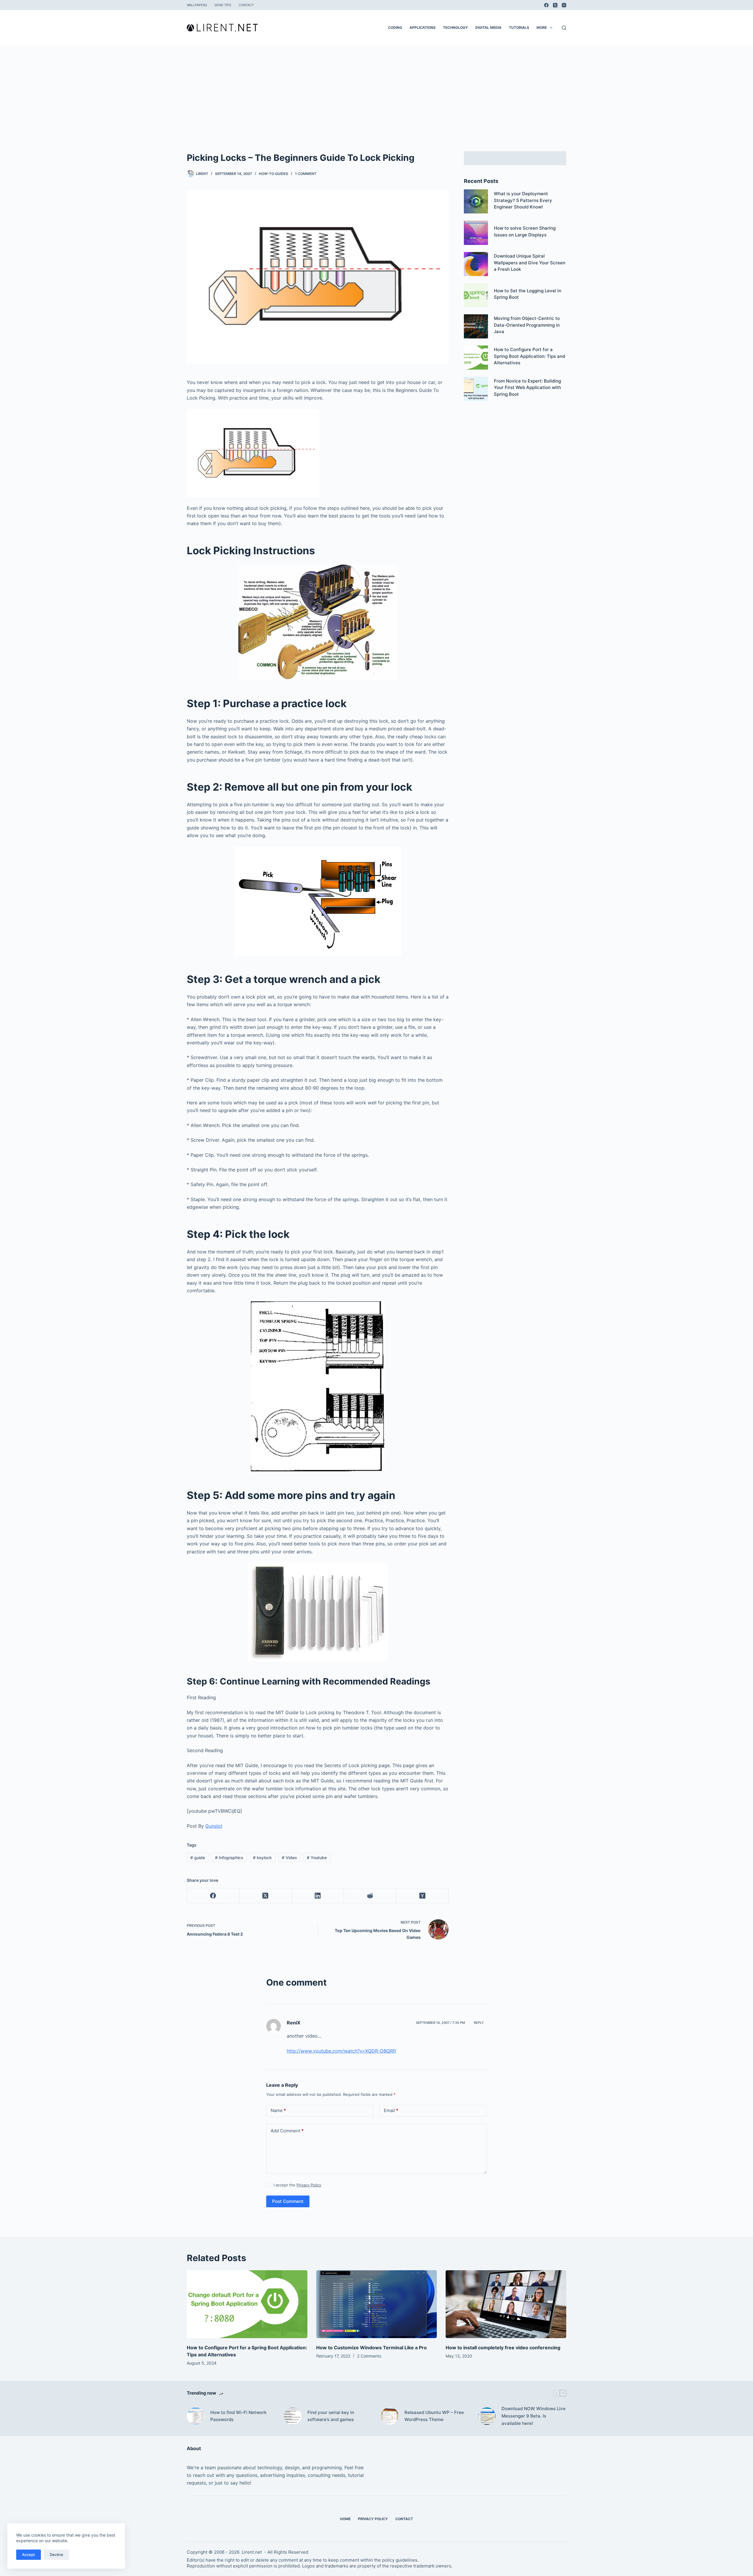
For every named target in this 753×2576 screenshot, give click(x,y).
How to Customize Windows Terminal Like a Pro (371, 2348)
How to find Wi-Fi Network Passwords (238, 2416)
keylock (262, 1858)
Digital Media (488, 27)
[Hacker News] (422, 1896)
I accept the (297, 2185)
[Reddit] (370, 1896)
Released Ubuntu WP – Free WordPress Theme (434, 2416)
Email (391, 2110)
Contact (246, 5)
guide (198, 1858)
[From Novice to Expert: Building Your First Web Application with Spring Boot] (476, 389)
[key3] (318, 901)
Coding (395, 27)
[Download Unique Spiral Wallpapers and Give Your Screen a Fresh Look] (476, 264)
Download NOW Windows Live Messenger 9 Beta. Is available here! (534, 2416)
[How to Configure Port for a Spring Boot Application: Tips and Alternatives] (476, 358)
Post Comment (288, 2201)
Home (345, 2519)
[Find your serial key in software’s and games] (293, 2416)
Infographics (229, 1858)
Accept (29, 2555)
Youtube (317, 1858)
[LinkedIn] (318, 1896)
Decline (56, 2555)
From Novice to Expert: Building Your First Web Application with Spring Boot (527, 388)
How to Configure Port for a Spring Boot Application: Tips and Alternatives (529, 356)
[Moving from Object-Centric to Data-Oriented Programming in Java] (476, 326)
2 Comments (369, 2356)
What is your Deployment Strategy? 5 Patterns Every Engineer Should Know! (523, 200)
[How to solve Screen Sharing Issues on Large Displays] (476, 233)
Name (278, 2110)
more (542, 27)
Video (289, 1858)
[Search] (564, 28)
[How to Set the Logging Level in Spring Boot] (476, 295)
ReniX (294, 2023)
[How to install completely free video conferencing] (506, 2304)
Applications (423, 27)
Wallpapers (197, 5)
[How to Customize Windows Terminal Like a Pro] (376, 2304)
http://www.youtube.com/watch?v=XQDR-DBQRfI (341, 2051)
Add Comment (287, 2131)
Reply (479, 2023)
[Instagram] (564, 5)
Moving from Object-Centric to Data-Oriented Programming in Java (527, 325)
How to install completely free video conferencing (503, 2348)
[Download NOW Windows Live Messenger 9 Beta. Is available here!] (487, 2416)
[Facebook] (546, 5)
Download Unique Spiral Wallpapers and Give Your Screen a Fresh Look (530, 263)
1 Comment (306, 174)
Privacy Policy (309, 2185)
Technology (455, 27)
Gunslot (214, 1826)
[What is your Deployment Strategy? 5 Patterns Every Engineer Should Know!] (476, 201)
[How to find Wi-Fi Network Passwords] (196, 2416)
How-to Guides (274, 174)
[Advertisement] (376, 89)
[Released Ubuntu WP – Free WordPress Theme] (390, 2416)
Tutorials (519, 27)
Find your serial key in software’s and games (331, 2416)
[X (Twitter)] (555, 5)
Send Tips (223, 5)
